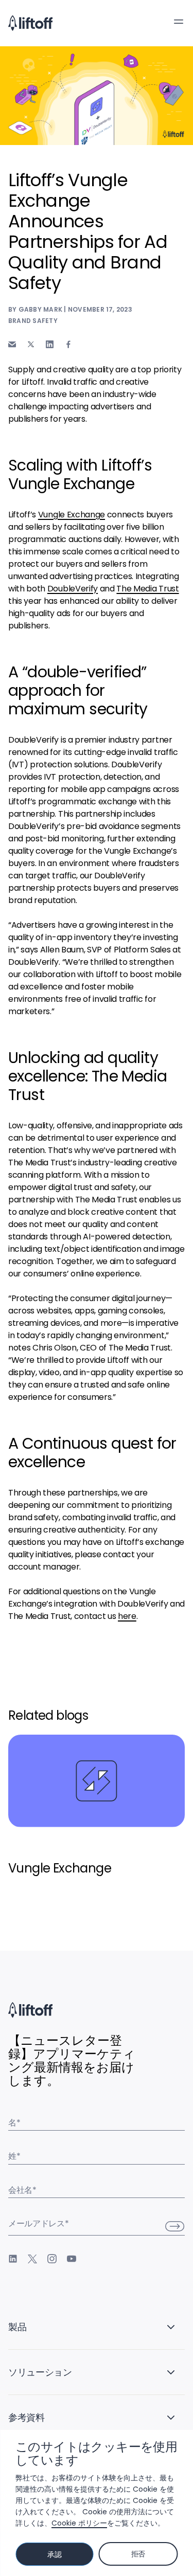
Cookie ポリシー (79, 2523)
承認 (54, 2554)
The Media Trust (147, 589)
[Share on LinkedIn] (50, 344)
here (127, 1616)
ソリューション (40, 2372)
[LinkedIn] (13, 2259)
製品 (17, 2327)
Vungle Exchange (72, 515)
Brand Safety (33, 321)
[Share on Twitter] (31, 345)
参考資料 (27, 2417)
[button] (179, 22)
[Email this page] (12, 344)
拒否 (138, 2554)
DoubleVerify (73, 589)
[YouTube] (72, 2259)
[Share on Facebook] (68, 344)
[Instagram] (52, 2259)
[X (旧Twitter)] (32, 2259)
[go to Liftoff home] (30, 23)
